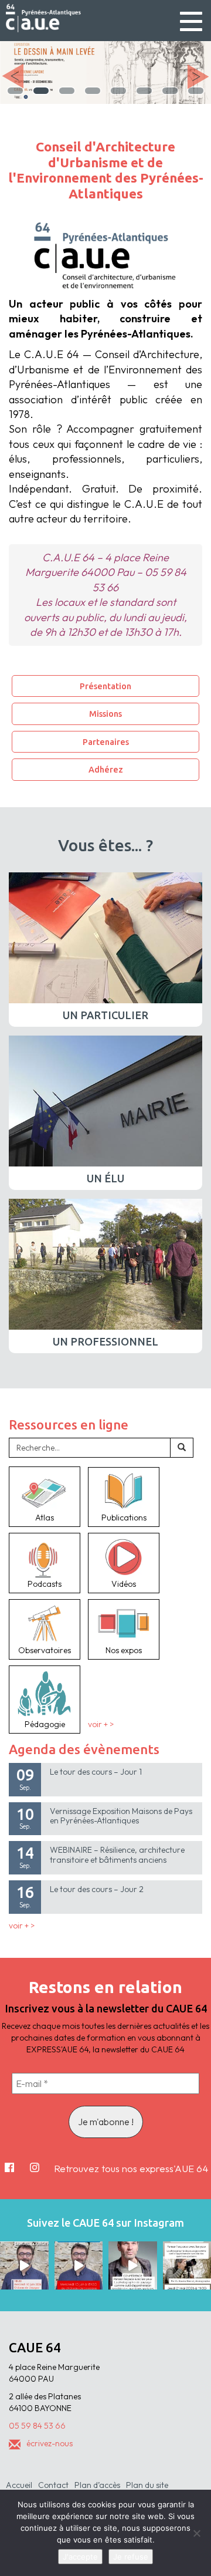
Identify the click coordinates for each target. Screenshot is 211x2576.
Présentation (105, 686)
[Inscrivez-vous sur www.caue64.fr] (79, 2266)
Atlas (45, 1518)
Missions (105, 714)
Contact (53, 2485)
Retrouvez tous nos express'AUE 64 (131, 2168)
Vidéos (124, 1584)
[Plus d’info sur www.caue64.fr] (133, 2266)
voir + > (101, 1724)
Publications (124, 1518)
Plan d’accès (97, 2485)
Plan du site (147, 2485)
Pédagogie (45, 1724)
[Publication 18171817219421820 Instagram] (24, 2266)
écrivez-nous (50, 2443)
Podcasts (45, 1584)
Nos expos (124, 1650)
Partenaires (106, 742)
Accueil (19, 2485)
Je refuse (131, 2557)
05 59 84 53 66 (37, 2426)
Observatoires (45, 1650)
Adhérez (106, 769)
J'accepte (80, 2557)
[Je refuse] (196, 2533)
